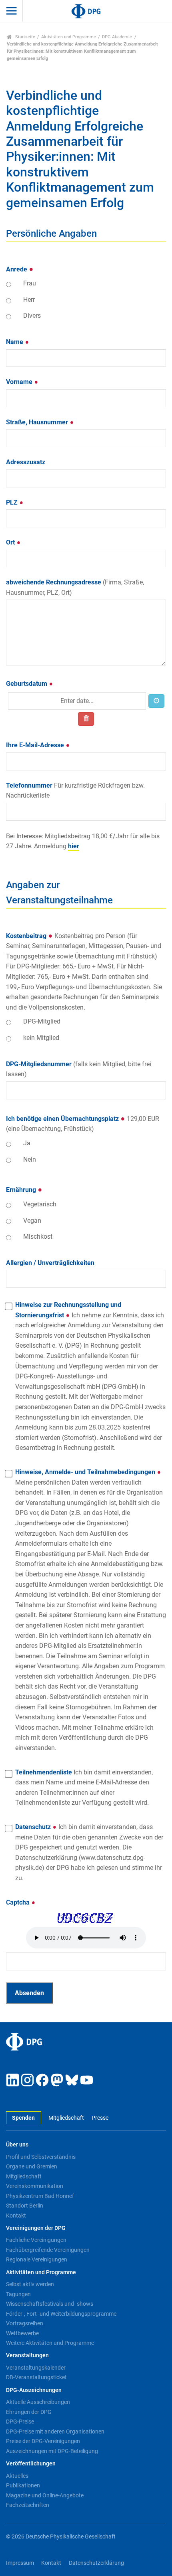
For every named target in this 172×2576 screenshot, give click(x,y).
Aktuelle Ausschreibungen (38, 2402)
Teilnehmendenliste (84, 1788)
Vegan (32, 1221)
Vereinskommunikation (35, 2186)
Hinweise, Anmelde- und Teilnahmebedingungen (91, 1610)
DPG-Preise (20, 2422)
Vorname (20, 382)
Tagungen (18, 2294)
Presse (100, 2118)
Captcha (19, 1902)
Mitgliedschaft (66, 2118)
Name (15, 342)
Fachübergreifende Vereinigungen (48, 2250)
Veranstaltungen (27, 2355)
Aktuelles (17, 2476)
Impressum (20, 2563)
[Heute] (156, 701)
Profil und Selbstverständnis (41, 2157)
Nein (30, 1159)
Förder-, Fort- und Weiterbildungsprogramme (61, 2314)
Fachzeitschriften (28, 2505)
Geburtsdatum (27, 684)
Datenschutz (89, 1852)
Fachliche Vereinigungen (36, 2240)
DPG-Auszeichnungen (34, 2390)
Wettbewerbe (22, 2333)
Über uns (17, 2145)
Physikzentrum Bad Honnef (40, 2196)
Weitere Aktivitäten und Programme (50, 2343)
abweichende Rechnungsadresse (75, 587)
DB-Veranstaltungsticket (36, 2377)
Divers (32, 316)
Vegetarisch (40, 1204)
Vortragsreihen (25, 2323)
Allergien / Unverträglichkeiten (50, 1263)
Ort (11, 542)
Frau (30, 283)
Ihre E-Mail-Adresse (36, 745)
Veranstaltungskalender (36, 2368)
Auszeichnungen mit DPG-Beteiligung (52, 2451)
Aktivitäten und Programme (69, 37)
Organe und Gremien (32, 2166)
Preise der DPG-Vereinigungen (43, 2441)
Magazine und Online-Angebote (45, 2495)
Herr (29, 300)
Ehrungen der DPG (29, 2412)
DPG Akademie (117, 37)
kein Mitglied (41, 1038)
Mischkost (38, 1237)
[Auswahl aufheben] (86, 719)
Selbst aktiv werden (30, 2284)
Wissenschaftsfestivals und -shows (50, 2304)
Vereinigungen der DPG (36, 2228)
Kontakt (16, 2216)
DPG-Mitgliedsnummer (79, 1069)
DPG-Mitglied (42, 1021)
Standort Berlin (25, 2206)
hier (74, 846)
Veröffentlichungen (31, 2464)
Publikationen (23, 2485)
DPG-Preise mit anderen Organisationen (55, 2431)
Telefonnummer (75, 791)
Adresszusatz (26, 462)
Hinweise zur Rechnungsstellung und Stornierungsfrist (90, 1376)
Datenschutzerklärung (96, 2563)
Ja (27, 1143)
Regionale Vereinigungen (37, 2259)
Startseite (25, 37)
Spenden (23, 2118)
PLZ (13, 502)
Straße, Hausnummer (38, 422)
